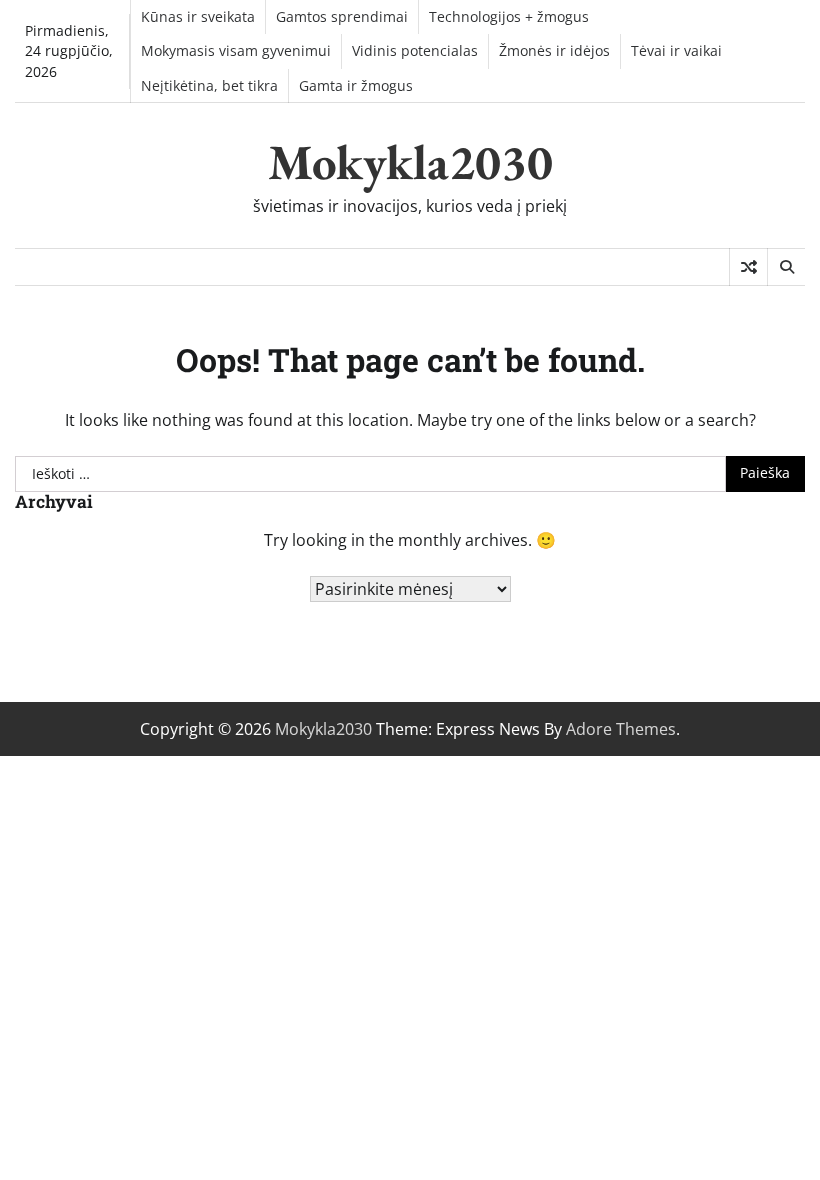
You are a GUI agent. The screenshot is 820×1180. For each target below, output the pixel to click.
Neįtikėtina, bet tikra (209, 86)
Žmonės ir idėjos (554, 51)
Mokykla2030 (410, 162)
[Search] (786, 267)
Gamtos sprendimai (342, 17)
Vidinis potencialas (415, 51)
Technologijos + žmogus (509, 17)
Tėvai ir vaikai (676, 51)
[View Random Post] (748, 267)
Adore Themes (621, 729)
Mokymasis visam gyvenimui (236, 51)
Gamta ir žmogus (356, 86)
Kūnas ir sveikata (198, 17)
